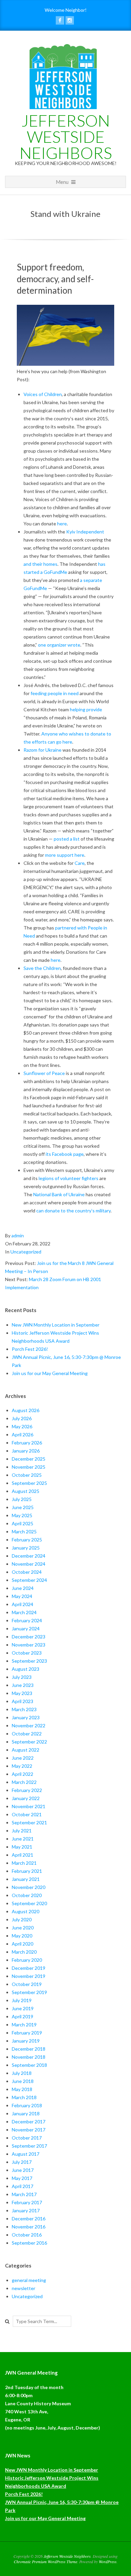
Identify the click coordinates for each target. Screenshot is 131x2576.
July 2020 (22, 1919)
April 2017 (23, 2186)
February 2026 (27, 1443)
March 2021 (24, 1863)
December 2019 (29, 1968)
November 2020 (29, 1887)
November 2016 (29, 2227)
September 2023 (29, 1661)
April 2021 (23, 1855)
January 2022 (26, 1798)
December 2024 (29, 1556)
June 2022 (23, 1758)
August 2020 (26, 1911)
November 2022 (29, 1725)
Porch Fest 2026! (30, 1349)
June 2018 (23, 2081)
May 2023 (22, 1693)
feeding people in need (55, 693)
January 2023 (26, 1717)
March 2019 (24, 2025)
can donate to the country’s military (73, 1211)
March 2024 (24, 1612)
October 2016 (27, 2235)
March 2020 (24, 1952)
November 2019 (29, 1976)
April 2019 (23, 2016)
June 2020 (23, 1928)
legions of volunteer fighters (69, 1178)
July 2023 (22, 1677)
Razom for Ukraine (42, 750)
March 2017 (24, 2194)
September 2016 (29, 2243)
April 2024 (23, 1604)
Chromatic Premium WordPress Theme (46, 2562)
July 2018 (22, 2073)
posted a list (67, 839)
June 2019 (23, 2008)
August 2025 (26, 1491)
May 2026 (22, 1426)
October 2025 (27, 1475)
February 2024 (27, 1620)
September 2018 (29, 2065)
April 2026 (23, 1434)
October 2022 (27, 1734)
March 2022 (24, 1782)
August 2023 (26, 1669)
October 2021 (27, 1814)
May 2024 (22, 1596)
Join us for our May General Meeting (50, 1373)
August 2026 (26, 1410)
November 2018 (29, 2057)
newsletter (24, 2288)
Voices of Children (43, 394)
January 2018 (26, 2113)
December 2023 (29, 1637)
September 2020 (29, 1903)
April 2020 (23, 1944)
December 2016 (29, 2219)
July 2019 (22, 2000)
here (62, 524)
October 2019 (27, 1984)
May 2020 (22, 1936)
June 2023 (23, 1685)
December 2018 (29, 2049)
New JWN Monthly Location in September (56, 1325)
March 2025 (24, 1531)
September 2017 (29, 2146)
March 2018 (24, 2097)
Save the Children (42, 968)
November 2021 (29, 1806)
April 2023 (23, 1701)
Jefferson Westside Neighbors (66, 137)
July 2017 (22, 2162)
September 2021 (29, 1822)
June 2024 (23, 1588)
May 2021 (22, 1847)
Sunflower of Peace (44, 1073)
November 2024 (29, 1564)
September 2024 (29, 1580)
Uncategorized (26, 1252)
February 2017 (27, 2202)
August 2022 (26, 1750)
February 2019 (27, 2033)
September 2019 (29, 1992)
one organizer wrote (59, 645)
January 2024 (26, 1628)
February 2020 (27, 1960)
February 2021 (27, 1871)
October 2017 (27, 2138)
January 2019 (26, 2041)
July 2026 (22, 1418)
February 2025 (27, 1540)
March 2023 (24, 1709)
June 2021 (23, 1839)
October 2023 (27, 1653)
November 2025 (29, 1467)
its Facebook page (65, 1154)
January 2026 (26, 1451)
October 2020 (27, 1895)
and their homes (40, 564)
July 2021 (22, 1831)
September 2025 (29, 1483)
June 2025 (23, 1507)
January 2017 (26, 2210)
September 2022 (29, 1742)
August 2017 (26, 2154)
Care (80, 863)
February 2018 (27, 2105)
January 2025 (26, 1548)
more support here (65, 855)
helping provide (86, 709)
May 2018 (22, 2089)
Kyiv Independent (85, 532)
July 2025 (22, 1499)
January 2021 (26, 1879)
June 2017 (23, 2170)
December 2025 (29, 1459)
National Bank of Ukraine (59, 1194)
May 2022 (22, 1766)
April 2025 (23, 1523)
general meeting (29, 2280)
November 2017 (29, 2130)
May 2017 (22, 2178)
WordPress (108, 2562)
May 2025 (22, 1515)
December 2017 (29, 2122)
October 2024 (27, 1572)
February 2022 (27, 1790)
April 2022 (23, 1774)
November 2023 (29, 1645)
